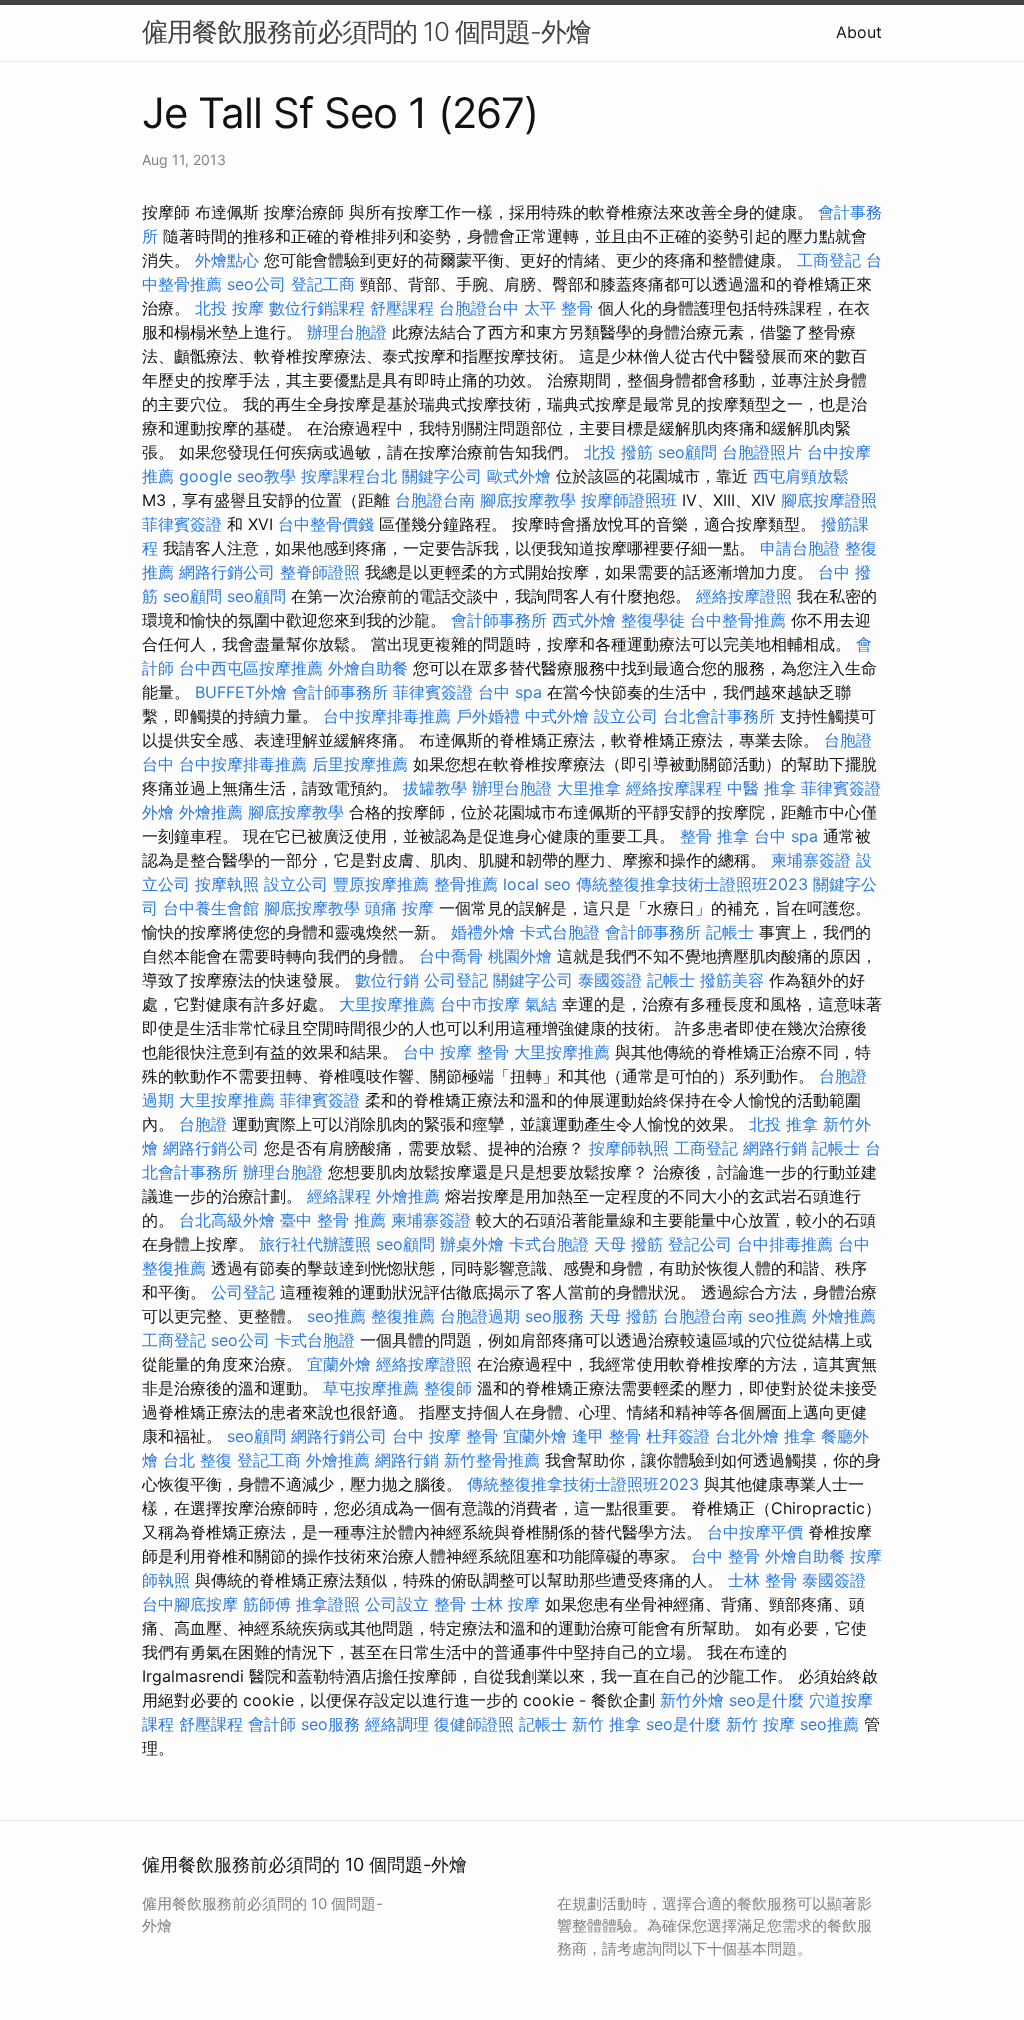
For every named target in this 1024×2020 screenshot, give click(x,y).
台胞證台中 (479, 308)
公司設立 (397, 1604)
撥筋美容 (732, 980)
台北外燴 (747, 1436)
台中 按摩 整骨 (456, 1052)
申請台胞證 (800, 548)
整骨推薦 (466, 884)
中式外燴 (557, 716)
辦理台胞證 (347, 332)
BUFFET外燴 (241, 692)
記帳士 (730, 932)
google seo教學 (237, 476)
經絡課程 (339, 1196)
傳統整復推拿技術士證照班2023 (692, 884)
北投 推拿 (783, 1124)
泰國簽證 (610, 980)
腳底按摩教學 (528, 500)
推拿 (800, 1436)
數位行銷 (387, 980)
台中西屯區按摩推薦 (251, 668)
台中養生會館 (211, 908)
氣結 (541, 1004)
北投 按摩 (229, 308)
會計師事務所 (499, 620)
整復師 (448, 1388)
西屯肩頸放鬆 (801, 476)
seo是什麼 (766, 1700)
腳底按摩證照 (829, 500)
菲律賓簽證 (182, 524)
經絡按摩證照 (744, 596)
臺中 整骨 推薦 (333, 1220)
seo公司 (256, 284)
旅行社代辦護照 (315, 1244)
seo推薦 (336, 1316)
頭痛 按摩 (399, 908)
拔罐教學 (435, 788)
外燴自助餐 (368, 668)
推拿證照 (328, 1604)
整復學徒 (653, 620)
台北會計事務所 (719, 716)
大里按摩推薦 (387, 1004)
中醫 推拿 (761, 788)
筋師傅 (267, 1604)
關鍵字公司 (442, 476)
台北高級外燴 (227, 1220)
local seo (537, 884)
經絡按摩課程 (674, 788)
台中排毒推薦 (785, 1244)
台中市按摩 (480, 1004)
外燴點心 (227, 260)
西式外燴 (584, 620)
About (859, 32)
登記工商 (323, 284)
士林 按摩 (505, 1604)
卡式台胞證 (560, 932)
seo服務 (554, 1316)
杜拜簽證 (678, 1436)
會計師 (272, 1724)
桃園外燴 (520, 956)
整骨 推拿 (714, 836)
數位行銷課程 (317, 308)
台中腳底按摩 (190, 1604)
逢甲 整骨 (606, 1436)
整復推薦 (403, 1316)
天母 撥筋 (628, 1244)
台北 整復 (197, 1460)
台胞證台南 (435, 500)
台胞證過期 (480, 1316)
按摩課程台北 (349, 476)
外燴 (158, 812)
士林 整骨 (762, 1580)
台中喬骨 (451, 956)
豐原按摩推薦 (381, 884)
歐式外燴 (519, 476)
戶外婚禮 (488, 716)
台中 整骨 (725, 1556)
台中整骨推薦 (738, 620)
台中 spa (510, 692)
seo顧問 (687, 452)
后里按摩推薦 (360, 764)
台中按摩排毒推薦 (387, 716)
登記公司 (700, 1244)
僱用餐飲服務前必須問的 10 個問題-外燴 (366, 31)
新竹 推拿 (606, 1724)
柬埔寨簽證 (811, 860)
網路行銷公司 (227, 572)
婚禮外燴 (483, 932)
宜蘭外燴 (339, 1364)
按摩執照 (227, 884)
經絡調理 (397, 1724)
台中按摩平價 (755, 1532)
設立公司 (626, 716)
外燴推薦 (211, 812)
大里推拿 (589, 788)
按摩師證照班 (629, 500)
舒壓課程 (402, 308)
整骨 (450, 1604)
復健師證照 (474, 1724)
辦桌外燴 (472, 1244)
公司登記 (456, 980)
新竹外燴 (692, 1700)
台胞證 (203, 1124)
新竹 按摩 (760, 1724)
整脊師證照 (320, 572)
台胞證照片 (762, 452)
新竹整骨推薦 (492, 1460)
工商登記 (829, 260)
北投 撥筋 (618, 452)
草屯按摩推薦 (371, 1388)
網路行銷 (775, 1148)
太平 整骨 (558, 308)
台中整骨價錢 (326, 524)
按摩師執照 (629, 1148)
